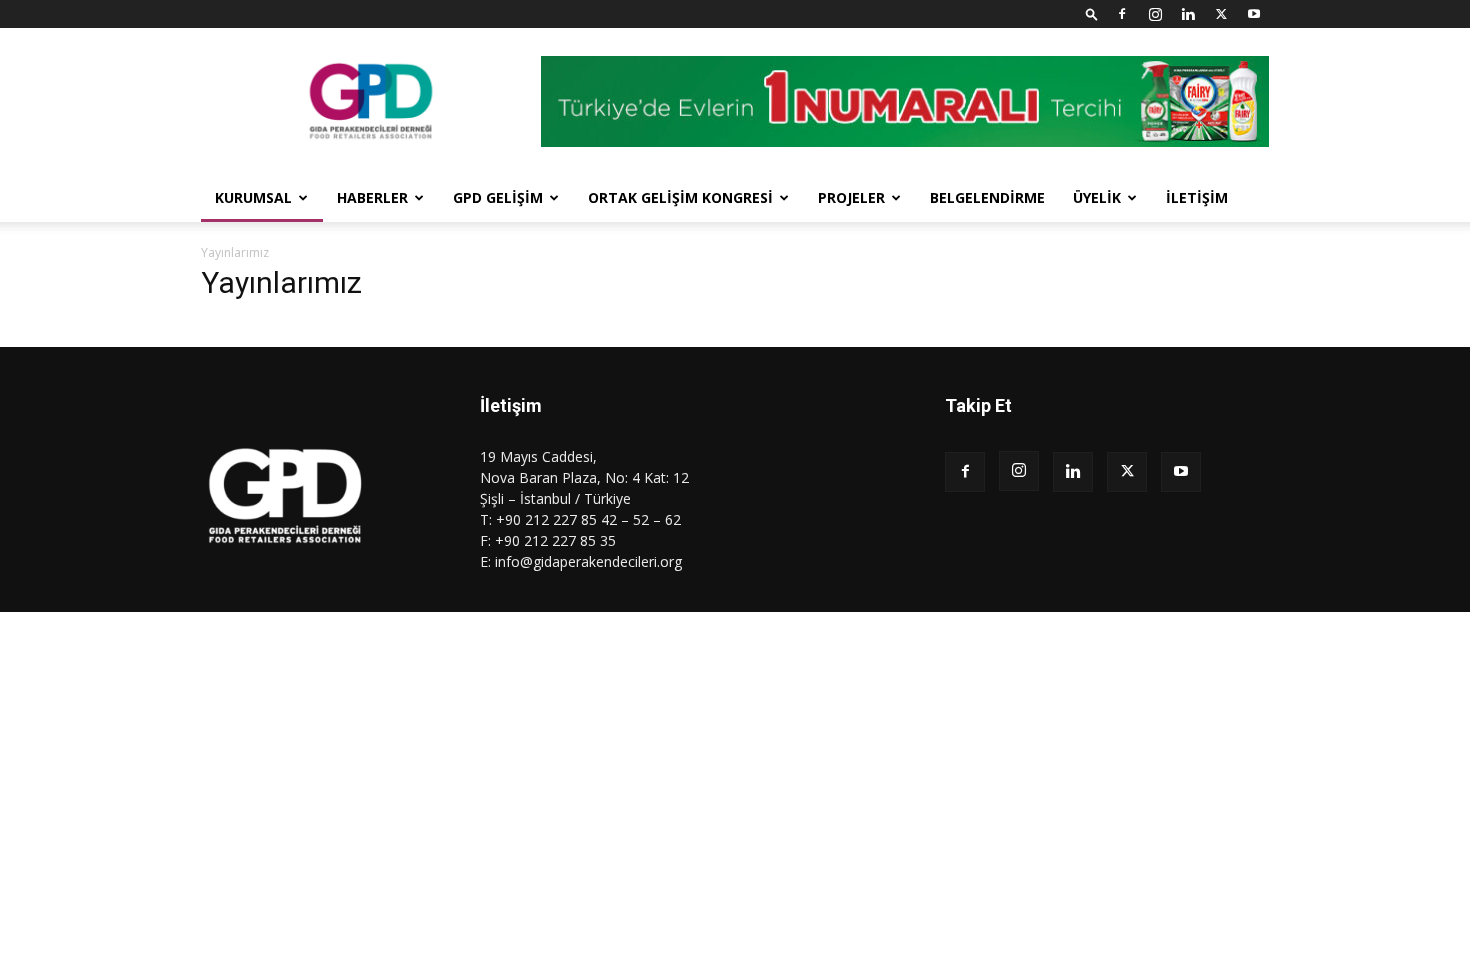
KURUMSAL (253, 197)
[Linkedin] (1188, 14)
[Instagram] (1155, 14)
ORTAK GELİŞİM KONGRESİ (680, 197)
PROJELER (851, 197)
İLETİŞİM (1197, 197)
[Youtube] (1254, 14)
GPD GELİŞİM (498, 197)
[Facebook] (1122, 14)
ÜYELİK (1097, 197)
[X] (1221, 14)
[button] (1092, 13)
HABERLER (372, 197)
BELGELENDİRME (987, 197)
